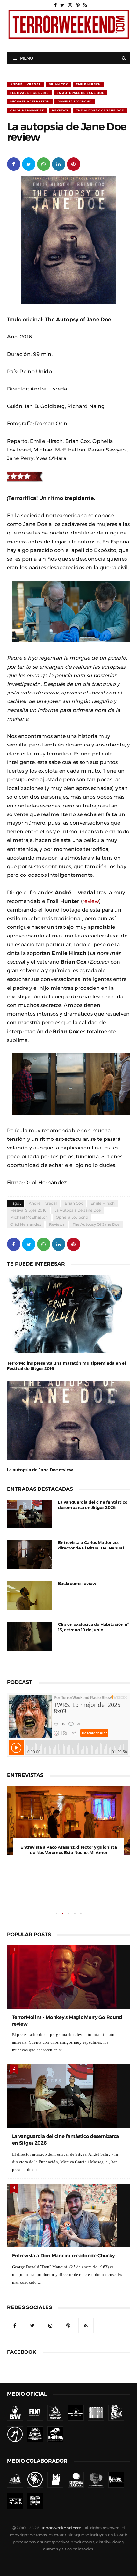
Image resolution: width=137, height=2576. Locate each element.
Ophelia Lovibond (75, 101)
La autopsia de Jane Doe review (40, 1470)
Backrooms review (77, 1583)
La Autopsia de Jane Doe (80, 93)
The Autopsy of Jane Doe (100, 110)
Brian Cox (58, 84)
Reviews (60, 110)
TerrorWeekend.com (61, 2476)
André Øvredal (25, 84)
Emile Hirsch (88, 84)
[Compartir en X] (29, 164)
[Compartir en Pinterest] (74, 164)
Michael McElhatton (30, 101)
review (91, 901)
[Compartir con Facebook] (14, 164)
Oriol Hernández (27, 110)
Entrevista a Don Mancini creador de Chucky (63, 2204)
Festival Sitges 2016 (29, 93)
